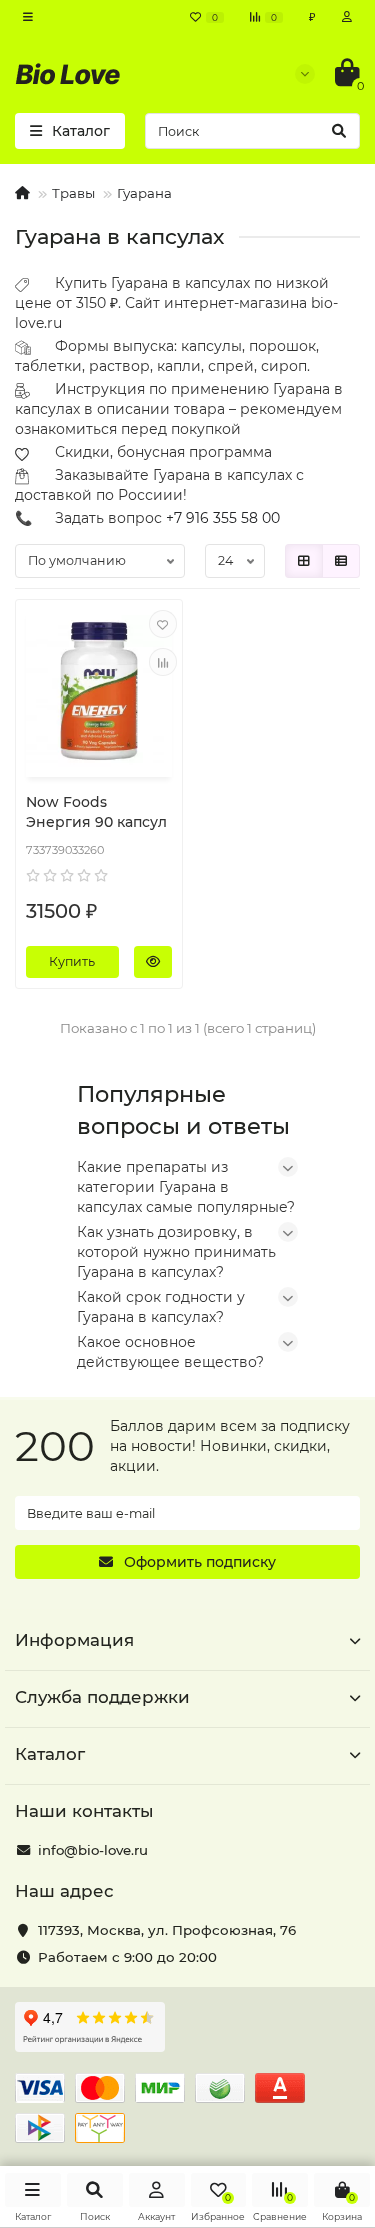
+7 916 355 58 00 (223, 518)
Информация (74, 1640)
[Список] (341, 561)
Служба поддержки (102, 1697)
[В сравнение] (163, 662)
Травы (73, 193)
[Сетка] (304, 561)
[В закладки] (163, 624)
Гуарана (144, 193)
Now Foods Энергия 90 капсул (96, 812)
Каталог (50, 1754)
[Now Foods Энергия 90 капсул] (99, 691)
